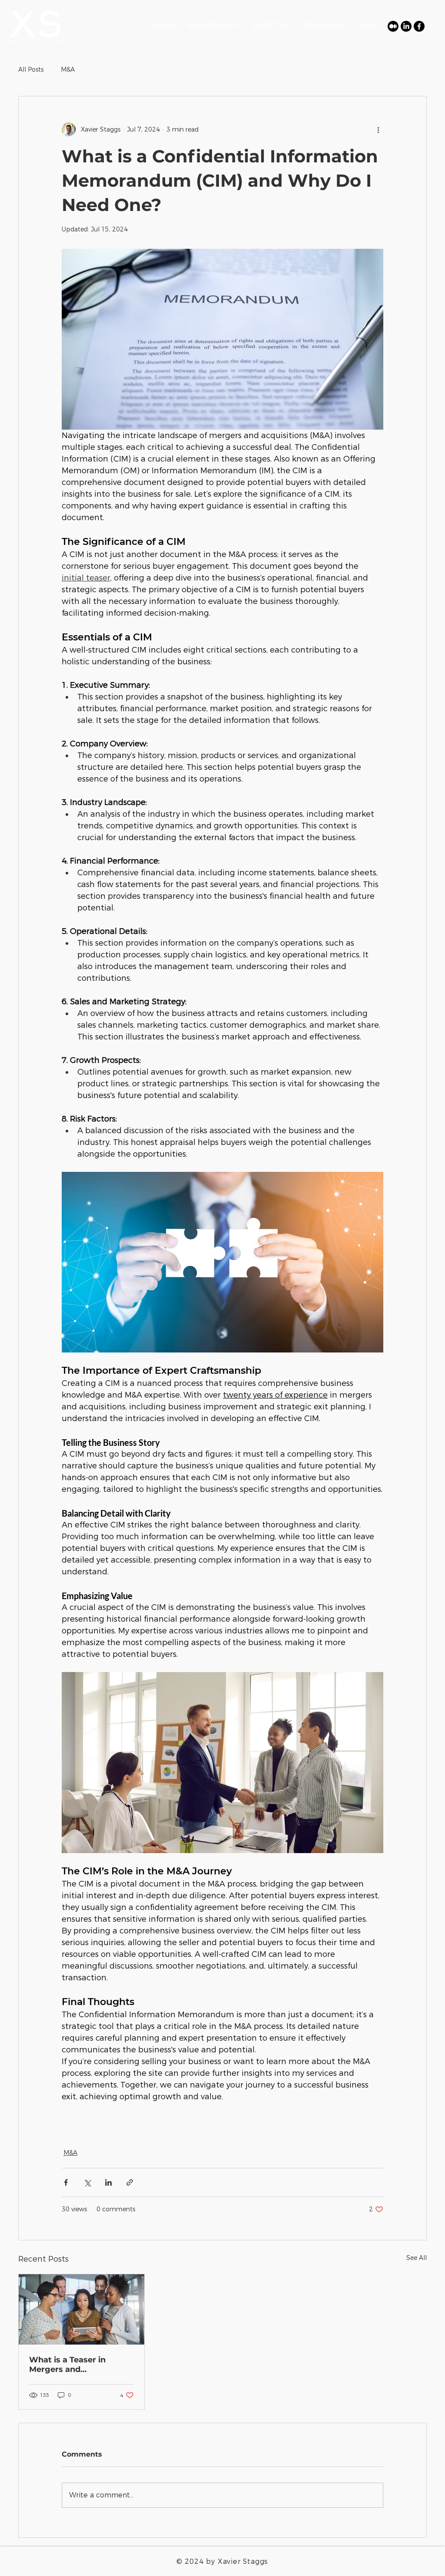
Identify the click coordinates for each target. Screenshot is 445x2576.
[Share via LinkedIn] (108, 2182)
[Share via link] (130, 2182)
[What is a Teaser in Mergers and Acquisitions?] (81, 2309)
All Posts (31, 69)
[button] (324, 26)
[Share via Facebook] (66, 2182)
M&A (68, 69)
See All (417, 2258)
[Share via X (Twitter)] (87, 2182)
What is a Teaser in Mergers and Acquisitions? (67, 2365)
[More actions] (378, 129)
